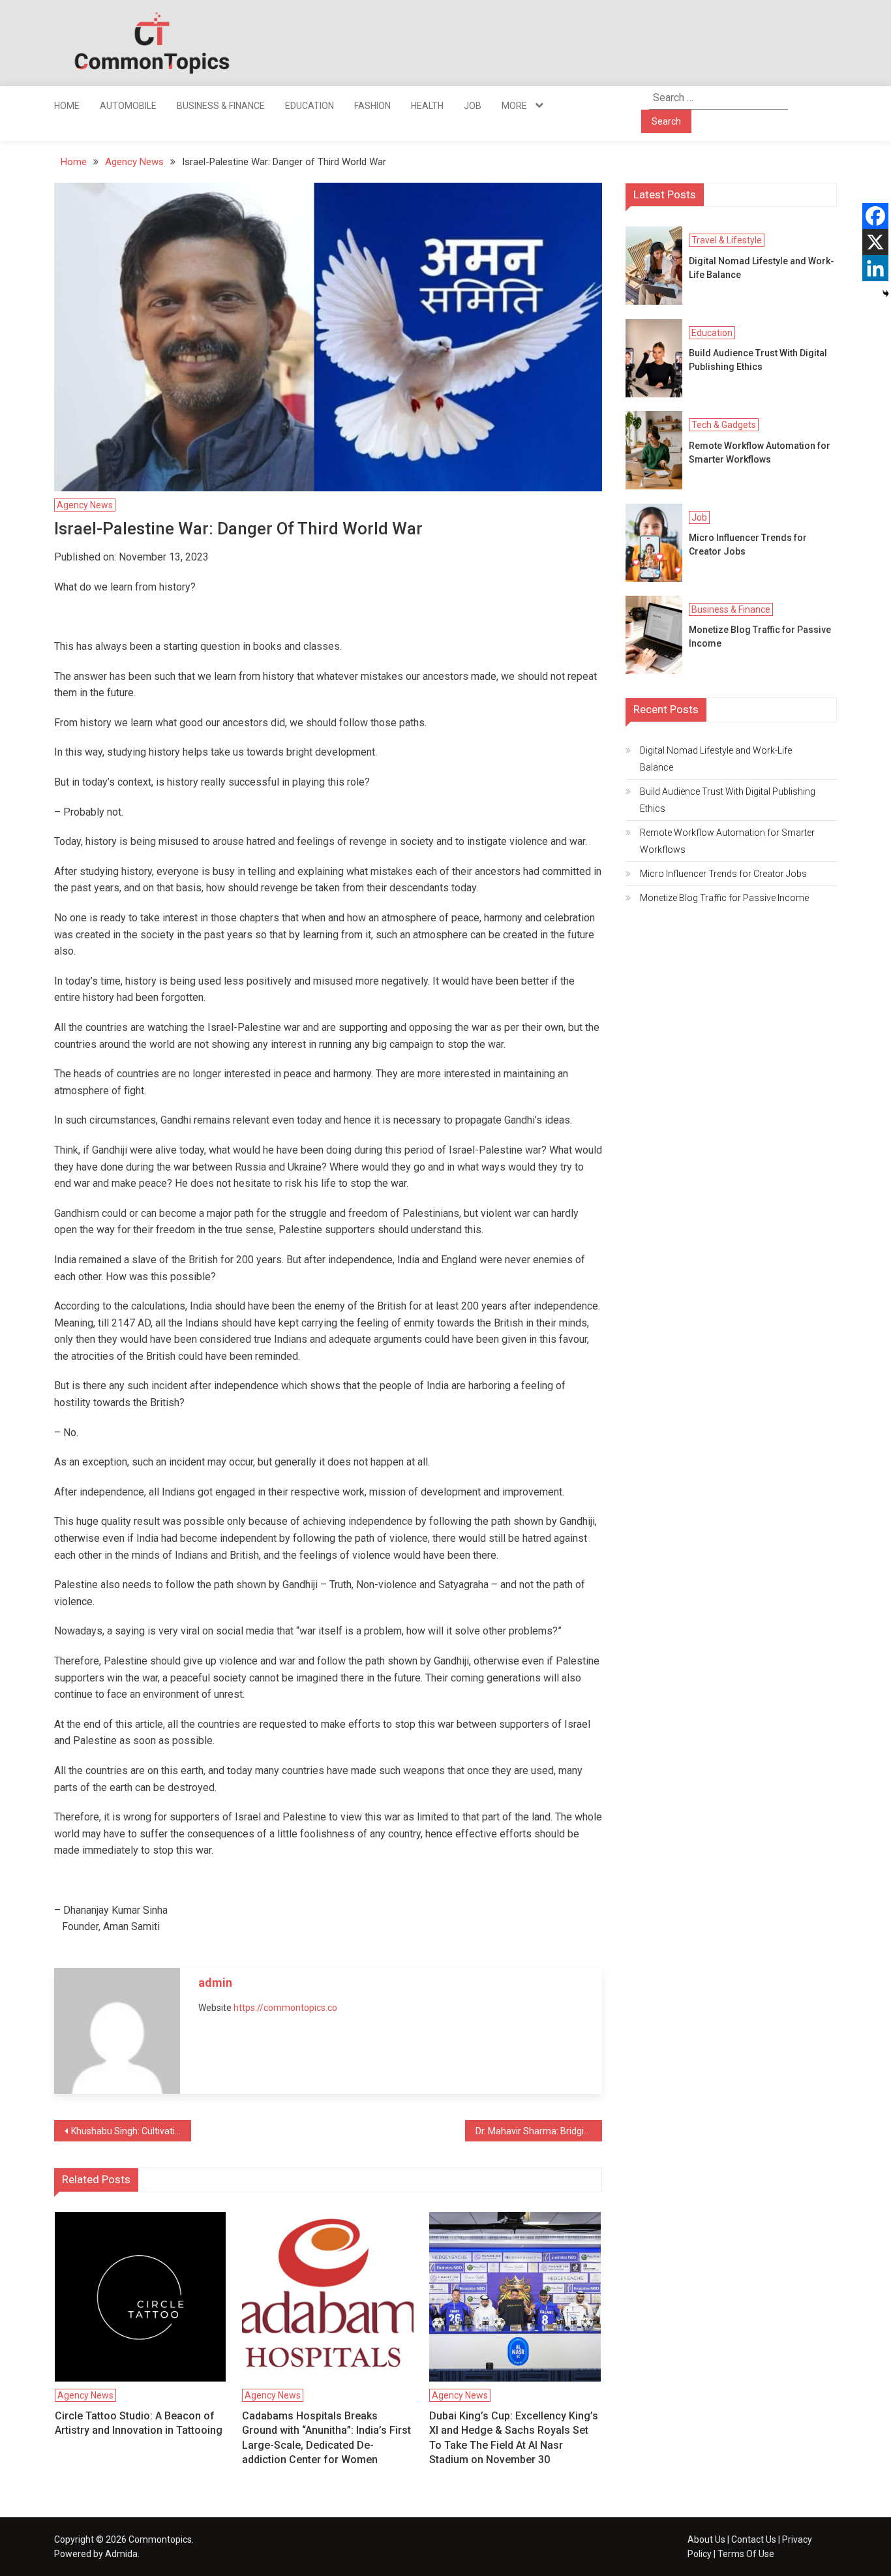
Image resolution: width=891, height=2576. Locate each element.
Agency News (85, 505)
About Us (706, 2539)
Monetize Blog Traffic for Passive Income (760, 636)
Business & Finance (221, 106)
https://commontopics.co (285, 2008)
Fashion (372, 106)
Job (473, 106)
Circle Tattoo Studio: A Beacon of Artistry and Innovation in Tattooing (139, 2423)
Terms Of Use (746, 2554)
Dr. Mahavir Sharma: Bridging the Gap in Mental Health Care (539, 2131)
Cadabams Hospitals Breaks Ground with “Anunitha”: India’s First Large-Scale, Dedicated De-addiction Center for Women (326, 2438)
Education (310, 106)
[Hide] (886, 294)
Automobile (128, 106)
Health (427, 106)
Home (67, 106)
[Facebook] (875, 216)
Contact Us (754, 2539)
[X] (875, 242)
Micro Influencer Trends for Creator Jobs (748, 544)
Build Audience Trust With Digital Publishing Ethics (758, 360)
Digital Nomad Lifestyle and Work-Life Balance (762, 268)
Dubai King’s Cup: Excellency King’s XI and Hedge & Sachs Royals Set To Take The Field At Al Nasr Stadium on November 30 (514, 2438)
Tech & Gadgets (724, 425)
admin (215, 1983)
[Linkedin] (875, 268)
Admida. (122, 2554)
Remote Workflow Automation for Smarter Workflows (760, 452)
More (514, 106)
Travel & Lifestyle (727, 240)
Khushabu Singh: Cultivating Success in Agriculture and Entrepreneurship (131, 2131)
